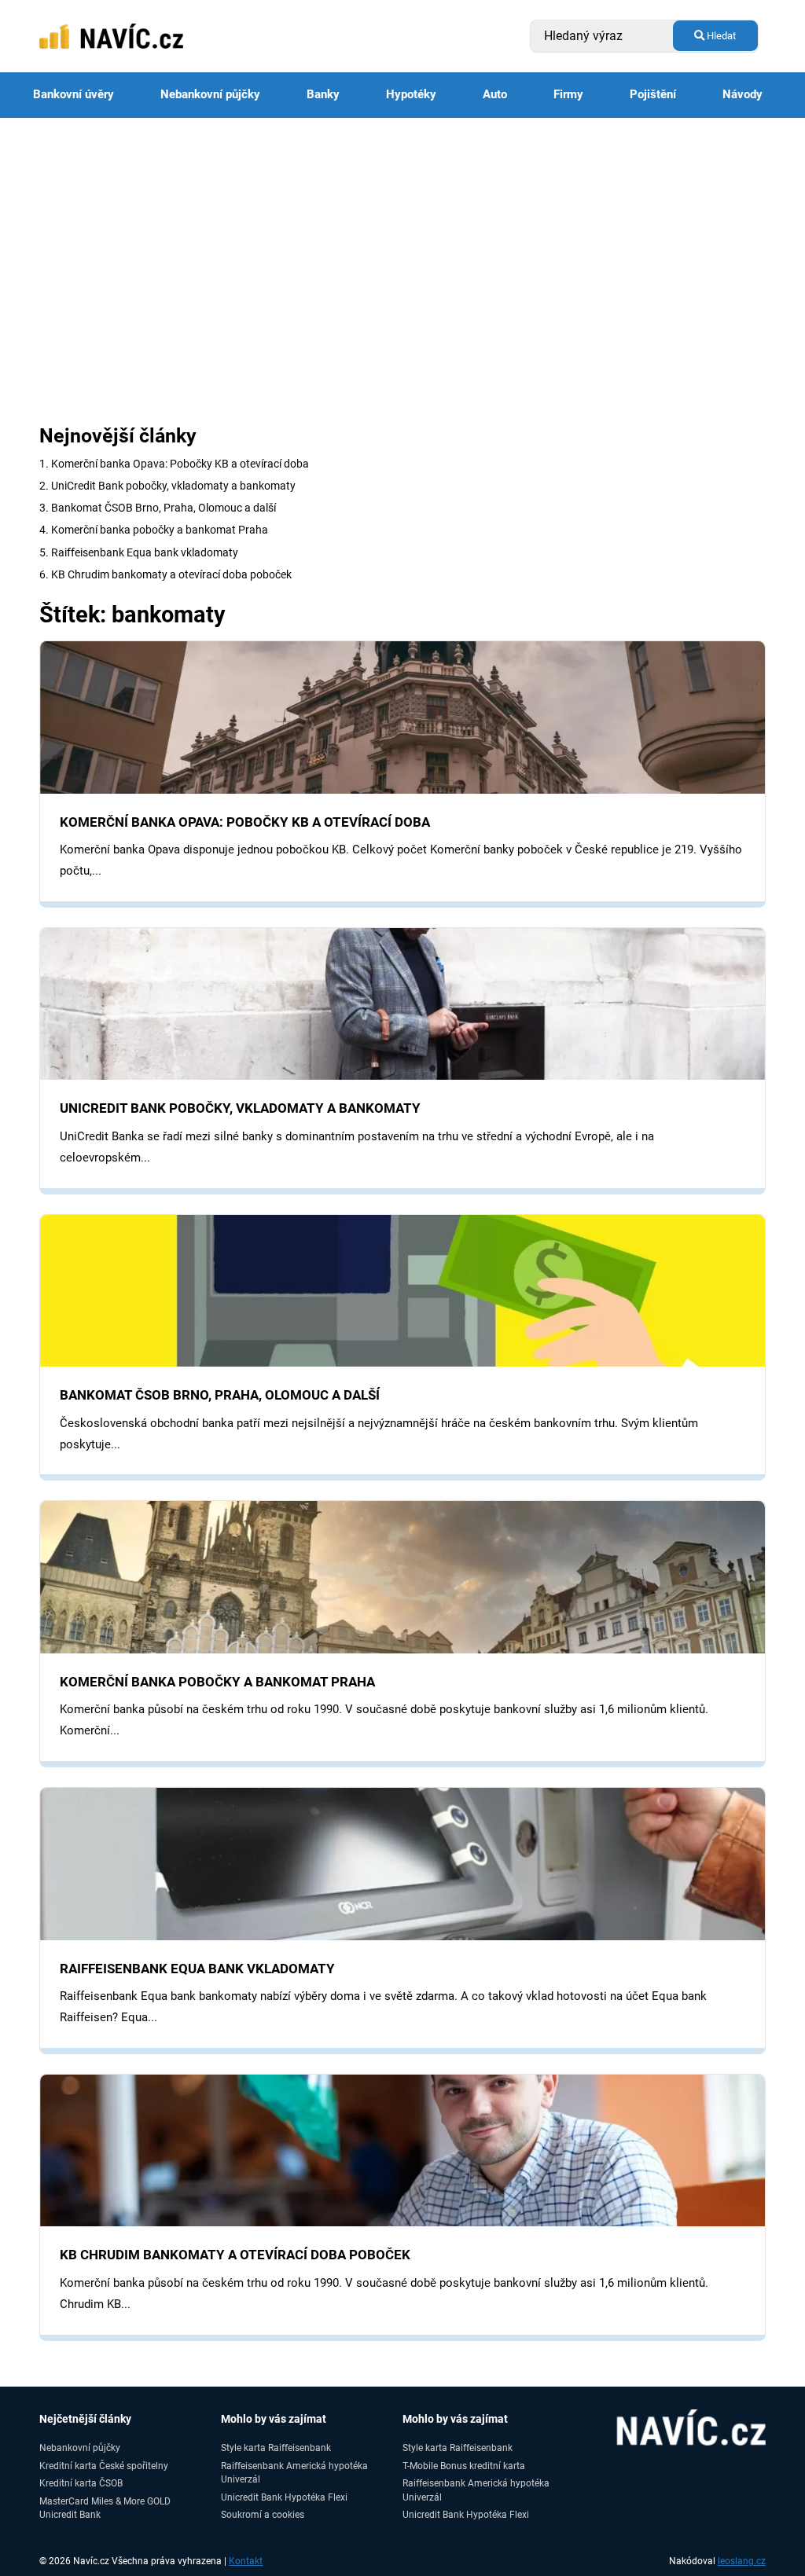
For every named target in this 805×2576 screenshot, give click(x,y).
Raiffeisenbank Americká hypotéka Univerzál (294, 2472)
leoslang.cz (742, 2561)
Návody (743, 94)
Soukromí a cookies (263, 2514)
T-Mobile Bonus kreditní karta (464, 2466)
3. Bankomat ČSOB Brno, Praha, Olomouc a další (158, 508)
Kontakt (246, 2561)
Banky (323, 94)
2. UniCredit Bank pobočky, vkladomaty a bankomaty (167, 486)
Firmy (568, 94)
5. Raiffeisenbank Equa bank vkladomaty (139, 552)
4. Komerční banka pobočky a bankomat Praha (154, 530)
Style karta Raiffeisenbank (276, 2448)
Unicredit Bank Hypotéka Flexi (284, 2497)
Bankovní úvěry (74, 94)
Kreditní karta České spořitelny (104, 2466)
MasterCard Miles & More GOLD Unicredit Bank (105, 2508)
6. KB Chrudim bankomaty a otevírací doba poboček (165, 574)
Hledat (720, 36)
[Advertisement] (402, 236)
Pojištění (653, 94)
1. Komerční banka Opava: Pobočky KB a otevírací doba (174, 464)
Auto (495, 94)
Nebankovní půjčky (210, 94)
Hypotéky (411, 94)
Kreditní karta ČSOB (81, 2483)
